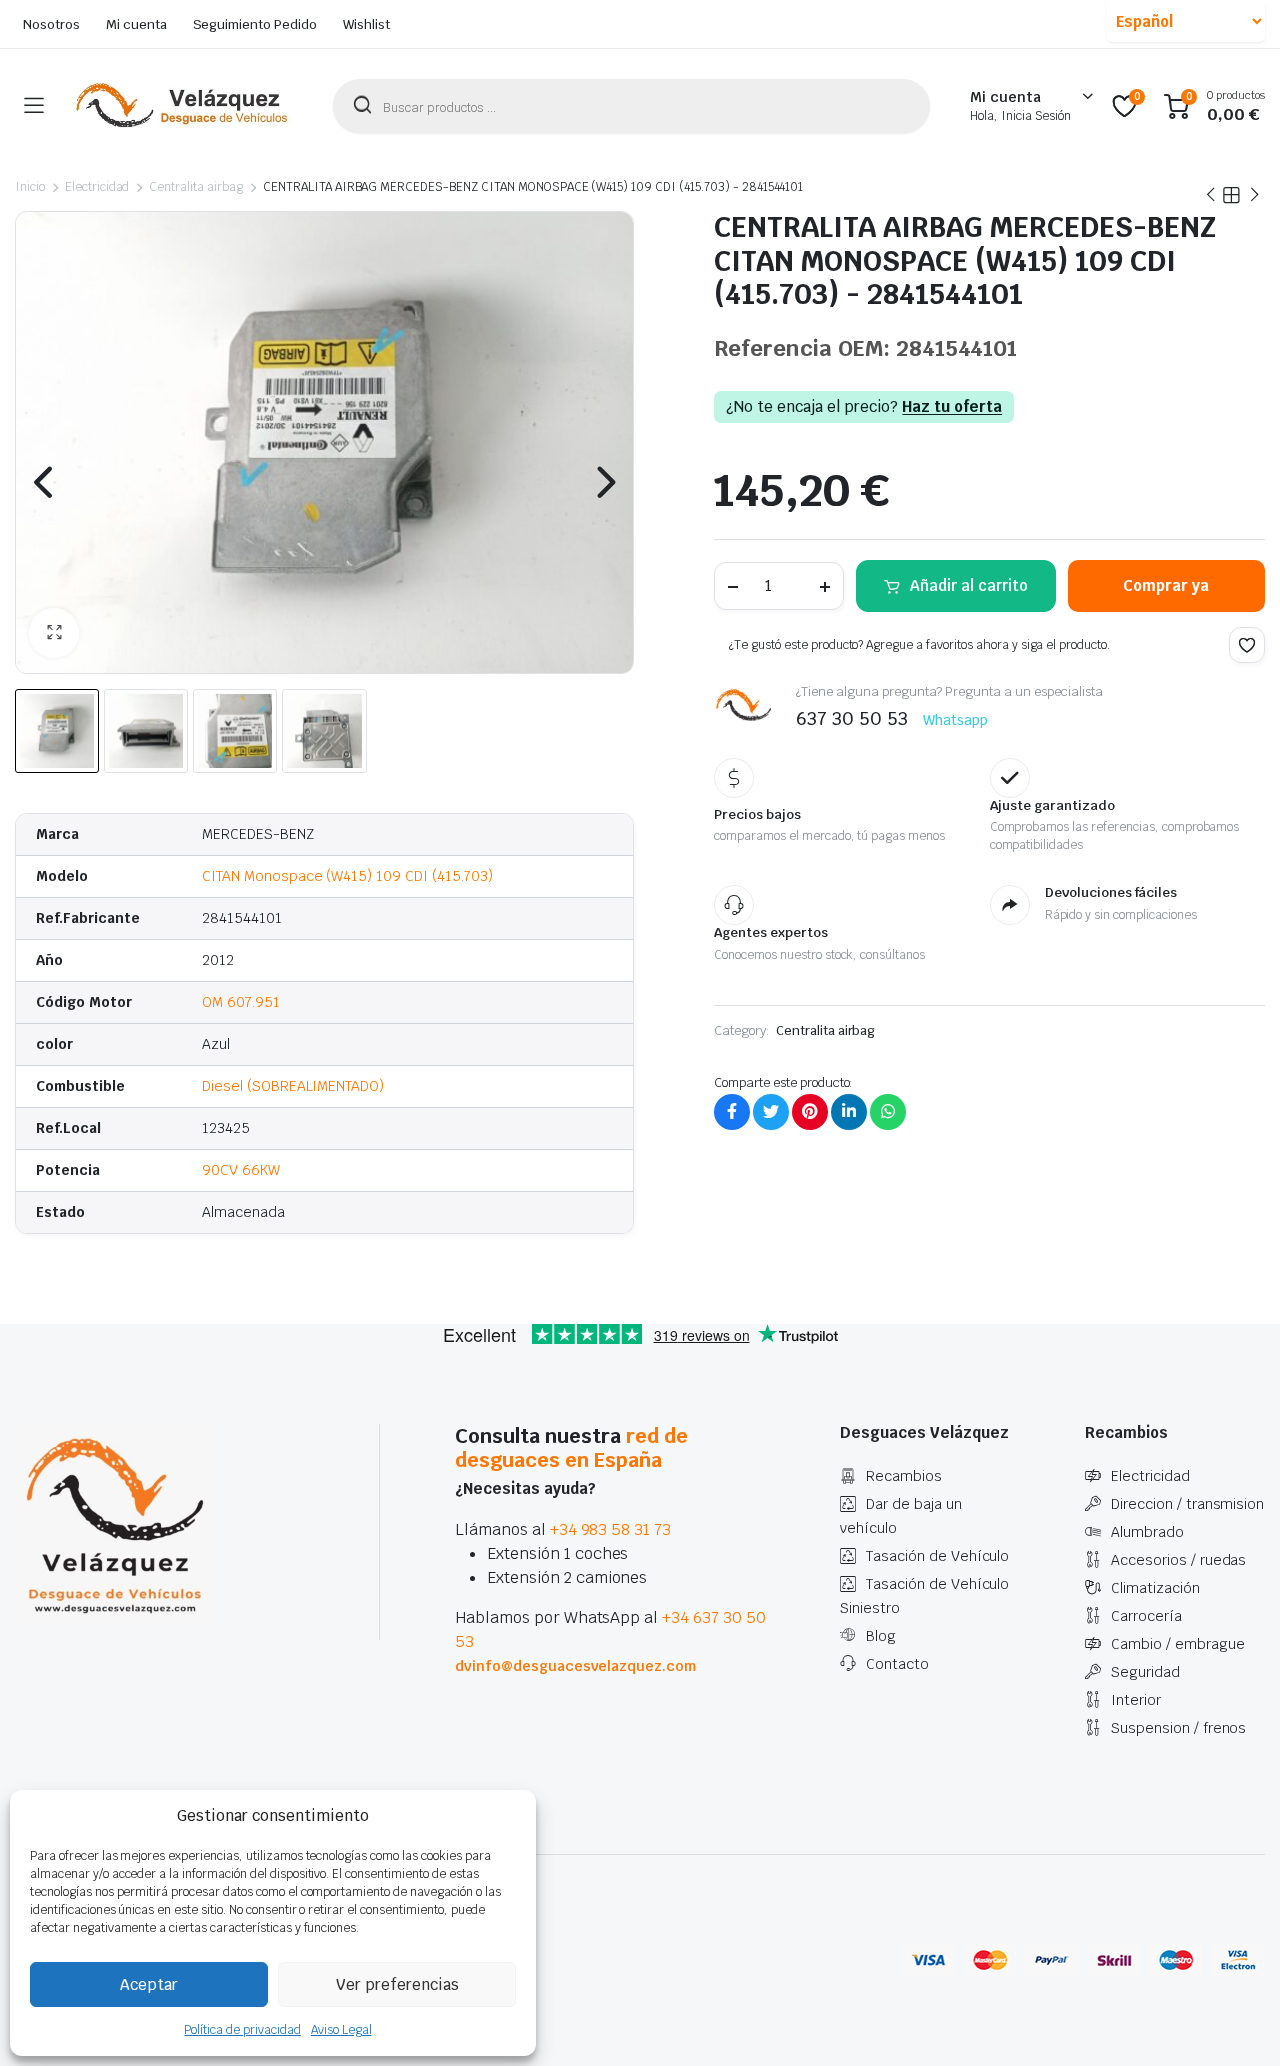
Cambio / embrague (1178, 1644)
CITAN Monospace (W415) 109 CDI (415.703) (347, 876)
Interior (1136, 1700)
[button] (54, 633)
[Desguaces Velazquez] (183, 106)
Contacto (897, 1664)
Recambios (904, 1476)
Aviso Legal (341, 2030)
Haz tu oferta (952, 407)
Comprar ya (1166, 585)
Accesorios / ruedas (1178, 1560)
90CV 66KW (241, 1170)
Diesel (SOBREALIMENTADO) (293, 1086)
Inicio (30, 187)
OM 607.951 (241, 1002)
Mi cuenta (136, 24)
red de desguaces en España (571, 1448)
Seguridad (1145, 1672)
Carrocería (1146, 1616)
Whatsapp (955, 720)
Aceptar (149, 1984)
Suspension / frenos (1178, 1728)
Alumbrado (1147, 1532)
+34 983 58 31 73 (611, 1529)
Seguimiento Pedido (255, 24)
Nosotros (51, 24)
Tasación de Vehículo (937, 1556)
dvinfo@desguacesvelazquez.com (575, 1666)
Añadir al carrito (969, 585)
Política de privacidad (242, 2030)
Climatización (1155, 1588)
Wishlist (366, 24)
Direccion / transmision (1187, 1504)
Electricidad (97, 187)
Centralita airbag (196, 187)
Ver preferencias (397, 1984)
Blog (881, 1636)
